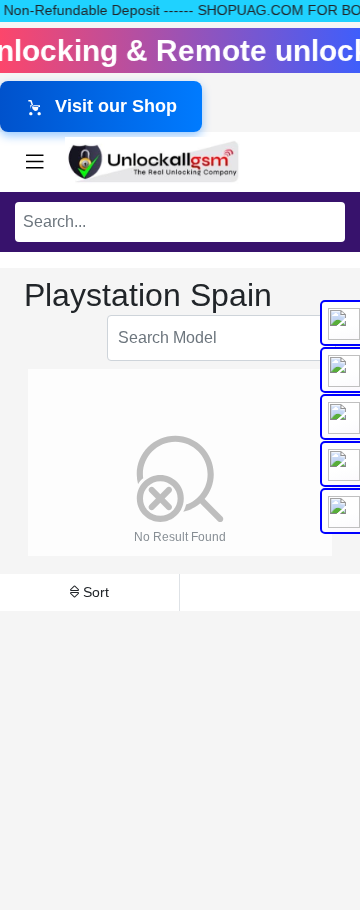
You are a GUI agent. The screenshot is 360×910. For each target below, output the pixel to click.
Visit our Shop (116, 106)
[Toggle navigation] (35, 162)
